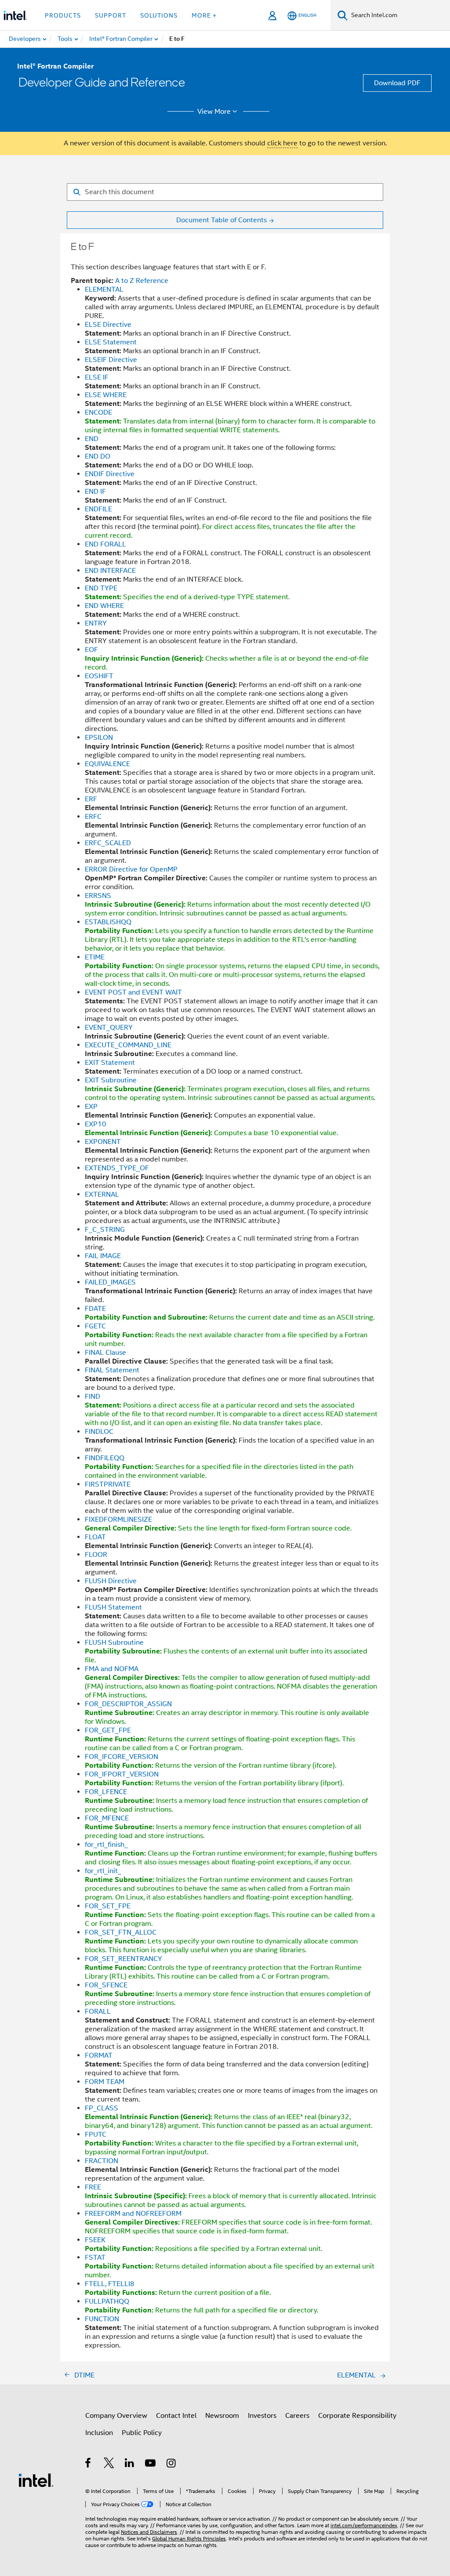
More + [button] (204, 15)
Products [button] (63, 15)
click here (282, 143)
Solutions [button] (159, 15)
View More (214, 112)
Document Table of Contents (221, 220)
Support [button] (111, 15)
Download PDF (397, 83)
